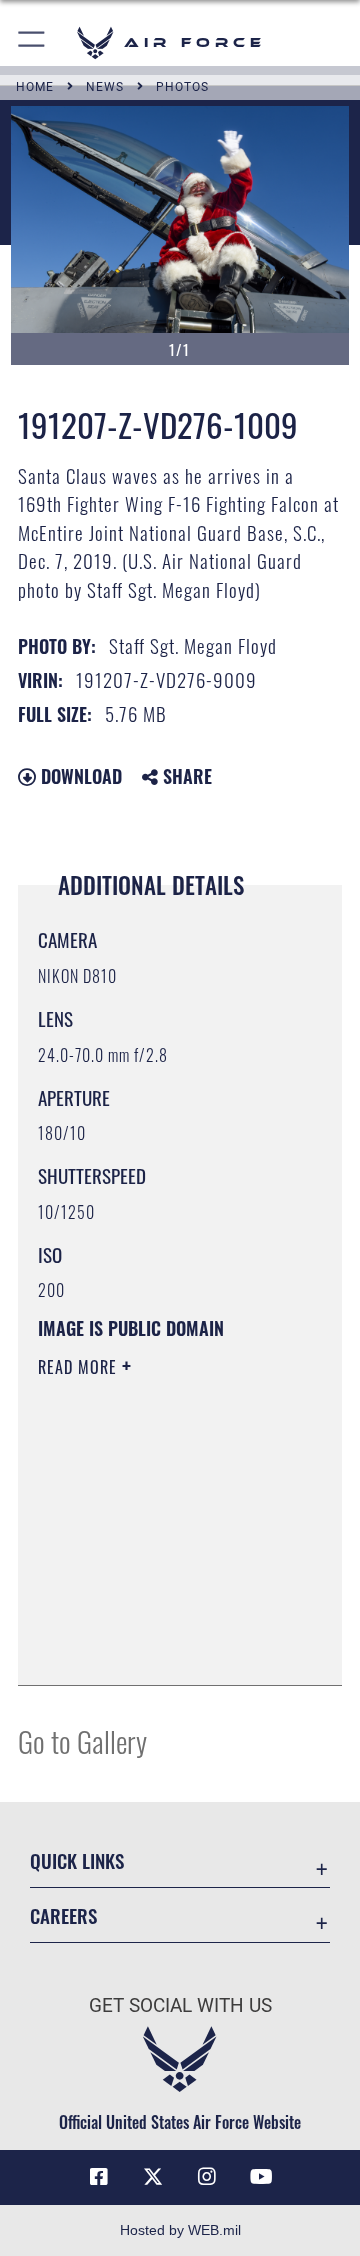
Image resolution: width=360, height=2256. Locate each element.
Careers (63, 1915)
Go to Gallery (82, 1740)
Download (79, 776)
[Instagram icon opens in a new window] (207, 2177)
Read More (80, 1367)
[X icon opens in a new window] (153, 2177)
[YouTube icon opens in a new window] (261, 2177)
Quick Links (77, 1860)
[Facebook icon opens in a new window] (99, 2177)
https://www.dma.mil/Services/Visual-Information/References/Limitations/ (159, 1648)
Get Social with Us (180, 2005)
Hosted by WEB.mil (180, 2230)
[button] (32, 42)
